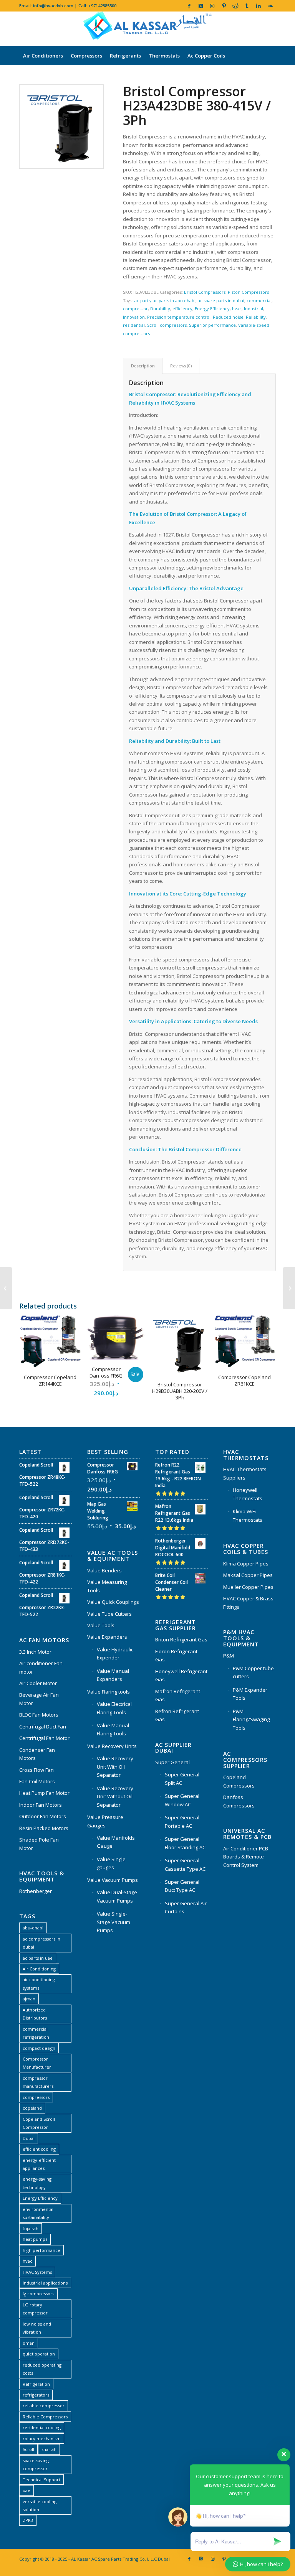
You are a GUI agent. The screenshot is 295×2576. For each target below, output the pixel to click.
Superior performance (212, 325)
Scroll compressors (167, 325)
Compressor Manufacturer (37, 2063)
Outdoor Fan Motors (43, 1816)
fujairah (31, 2228)
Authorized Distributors (35, 2014)
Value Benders (104, 1570)
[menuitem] (43, 56)
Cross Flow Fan (36, 1770)
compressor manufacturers (38, 2082)
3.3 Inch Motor (35, 1652)
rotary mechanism (42, 2439)
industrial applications (45, 2283)
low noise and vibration (37, 2328)
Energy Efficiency (212, 309)
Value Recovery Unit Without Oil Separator (115, 1797)
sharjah (49, 2449)
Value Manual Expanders (113, 1675)
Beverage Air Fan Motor (39, 1699)
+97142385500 (102, 6)
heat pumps (35, 2239)
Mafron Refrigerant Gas (178, 1695)
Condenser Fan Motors (37, 1754)
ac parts (143, 300)
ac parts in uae (38, 1958)
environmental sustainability (38, 2213)
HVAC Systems (37, 2272)
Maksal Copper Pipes (248, 1575)
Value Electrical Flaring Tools (114, 1708)
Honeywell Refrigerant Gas (181, 1675)
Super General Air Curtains (186, 1907)
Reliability (256, 317)
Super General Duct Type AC (182, 1886)
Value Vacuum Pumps (113, 1880)
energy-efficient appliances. (39, 2164)
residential (134, 325)
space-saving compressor (36, 2464)
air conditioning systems (39, 1983)
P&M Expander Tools (250, 1694)
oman (29, 2343)
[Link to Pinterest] (224, 6)
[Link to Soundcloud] (270, 6)
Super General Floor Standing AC (185, 1843)
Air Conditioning (39, 1969)
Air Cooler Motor (38, 1683)
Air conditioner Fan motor (41, 1667)
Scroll (28, 2449)
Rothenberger (36, 1891)
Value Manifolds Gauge (116, 1842)
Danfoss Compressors (239, 1801)
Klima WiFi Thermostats (248, 1515)
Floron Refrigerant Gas (176, 1655)
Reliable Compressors (45, 2417)
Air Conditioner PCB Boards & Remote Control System (246, 1857)
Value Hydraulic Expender (115, 1653)
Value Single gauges (111, 1863)
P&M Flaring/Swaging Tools (251, 1719)
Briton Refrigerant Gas (181, 1639)
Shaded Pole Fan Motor (39, 1844)
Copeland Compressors (239, 1781)
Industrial (254, 309)
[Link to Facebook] (189, 6)
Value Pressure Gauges (105, 1821)
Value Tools (101, 1625)
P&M (229, 1656)
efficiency (182, 309)
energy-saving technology (37, 2183)
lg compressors (38, 2294)
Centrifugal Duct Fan (43, 1727)
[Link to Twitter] (201, 6)
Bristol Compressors (205, 292)
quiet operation (39, 2354)
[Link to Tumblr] (247, 6)
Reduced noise (228, 317)
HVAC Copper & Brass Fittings (248, 1602)
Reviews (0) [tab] (181, 366)
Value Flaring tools (109, 1692)
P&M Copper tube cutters (253, 1672)
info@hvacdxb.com (53, 6)
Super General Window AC (182, 1800)
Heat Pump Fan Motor (44, 1793)
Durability (160, 309)
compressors (36, 2097)
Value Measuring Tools (107, 1586)
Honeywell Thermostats (248, 1494)
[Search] (271, 75)
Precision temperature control (179, 317)
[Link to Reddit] (235, 6)
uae (27, 2490)
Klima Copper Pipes (246, 1564)
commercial (259, 300)
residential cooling (42, 2427)
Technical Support (41, 2480)
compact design (39, 2048)
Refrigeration (36, 2384)
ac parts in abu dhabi (174, 300)
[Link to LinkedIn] (258, 6)
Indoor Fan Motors (41, 1805)
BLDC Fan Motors (39, 1715)
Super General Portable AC (182, 1821)
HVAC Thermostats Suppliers (245, 1473)
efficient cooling (39, 2149)
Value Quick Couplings (113, 1602)
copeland (32, 2108)
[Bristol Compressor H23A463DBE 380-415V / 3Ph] (6, 1288)
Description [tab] (143, 366)
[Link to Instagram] (212, 6)
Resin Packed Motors (44, 1828)
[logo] (147, 29)
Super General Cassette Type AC (185, 1864)
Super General (172, 1762)
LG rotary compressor (35, 2309)
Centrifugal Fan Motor (44, 1738)
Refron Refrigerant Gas (177, 1715)
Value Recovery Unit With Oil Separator (115, 1767)
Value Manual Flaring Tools (113, 1729)
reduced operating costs (42, 2369)
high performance (41, 2250)
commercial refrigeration (36, 2033)
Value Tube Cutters (109, 1614)
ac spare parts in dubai (221, 300)
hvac (237, 309)
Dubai (29, 2138)
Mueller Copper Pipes (248, 1587)
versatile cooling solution (40, 2505)
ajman (29, 1999)
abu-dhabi (33, 1928)
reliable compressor (44, 2406)
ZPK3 (28, 2520)
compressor (135, 309)
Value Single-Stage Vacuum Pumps (114, 1922)
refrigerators (36, 2395)
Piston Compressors (248, 292)
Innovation (134, 317)
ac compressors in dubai (41, 1943)
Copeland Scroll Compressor (39, 2123)
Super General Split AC (182, 1779)
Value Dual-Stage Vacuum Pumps (117, 1896)
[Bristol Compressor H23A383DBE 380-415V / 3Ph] (289, 1288)
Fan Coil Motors (37, 1781)
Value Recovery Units (112, 1746)
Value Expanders (107, 1637)
